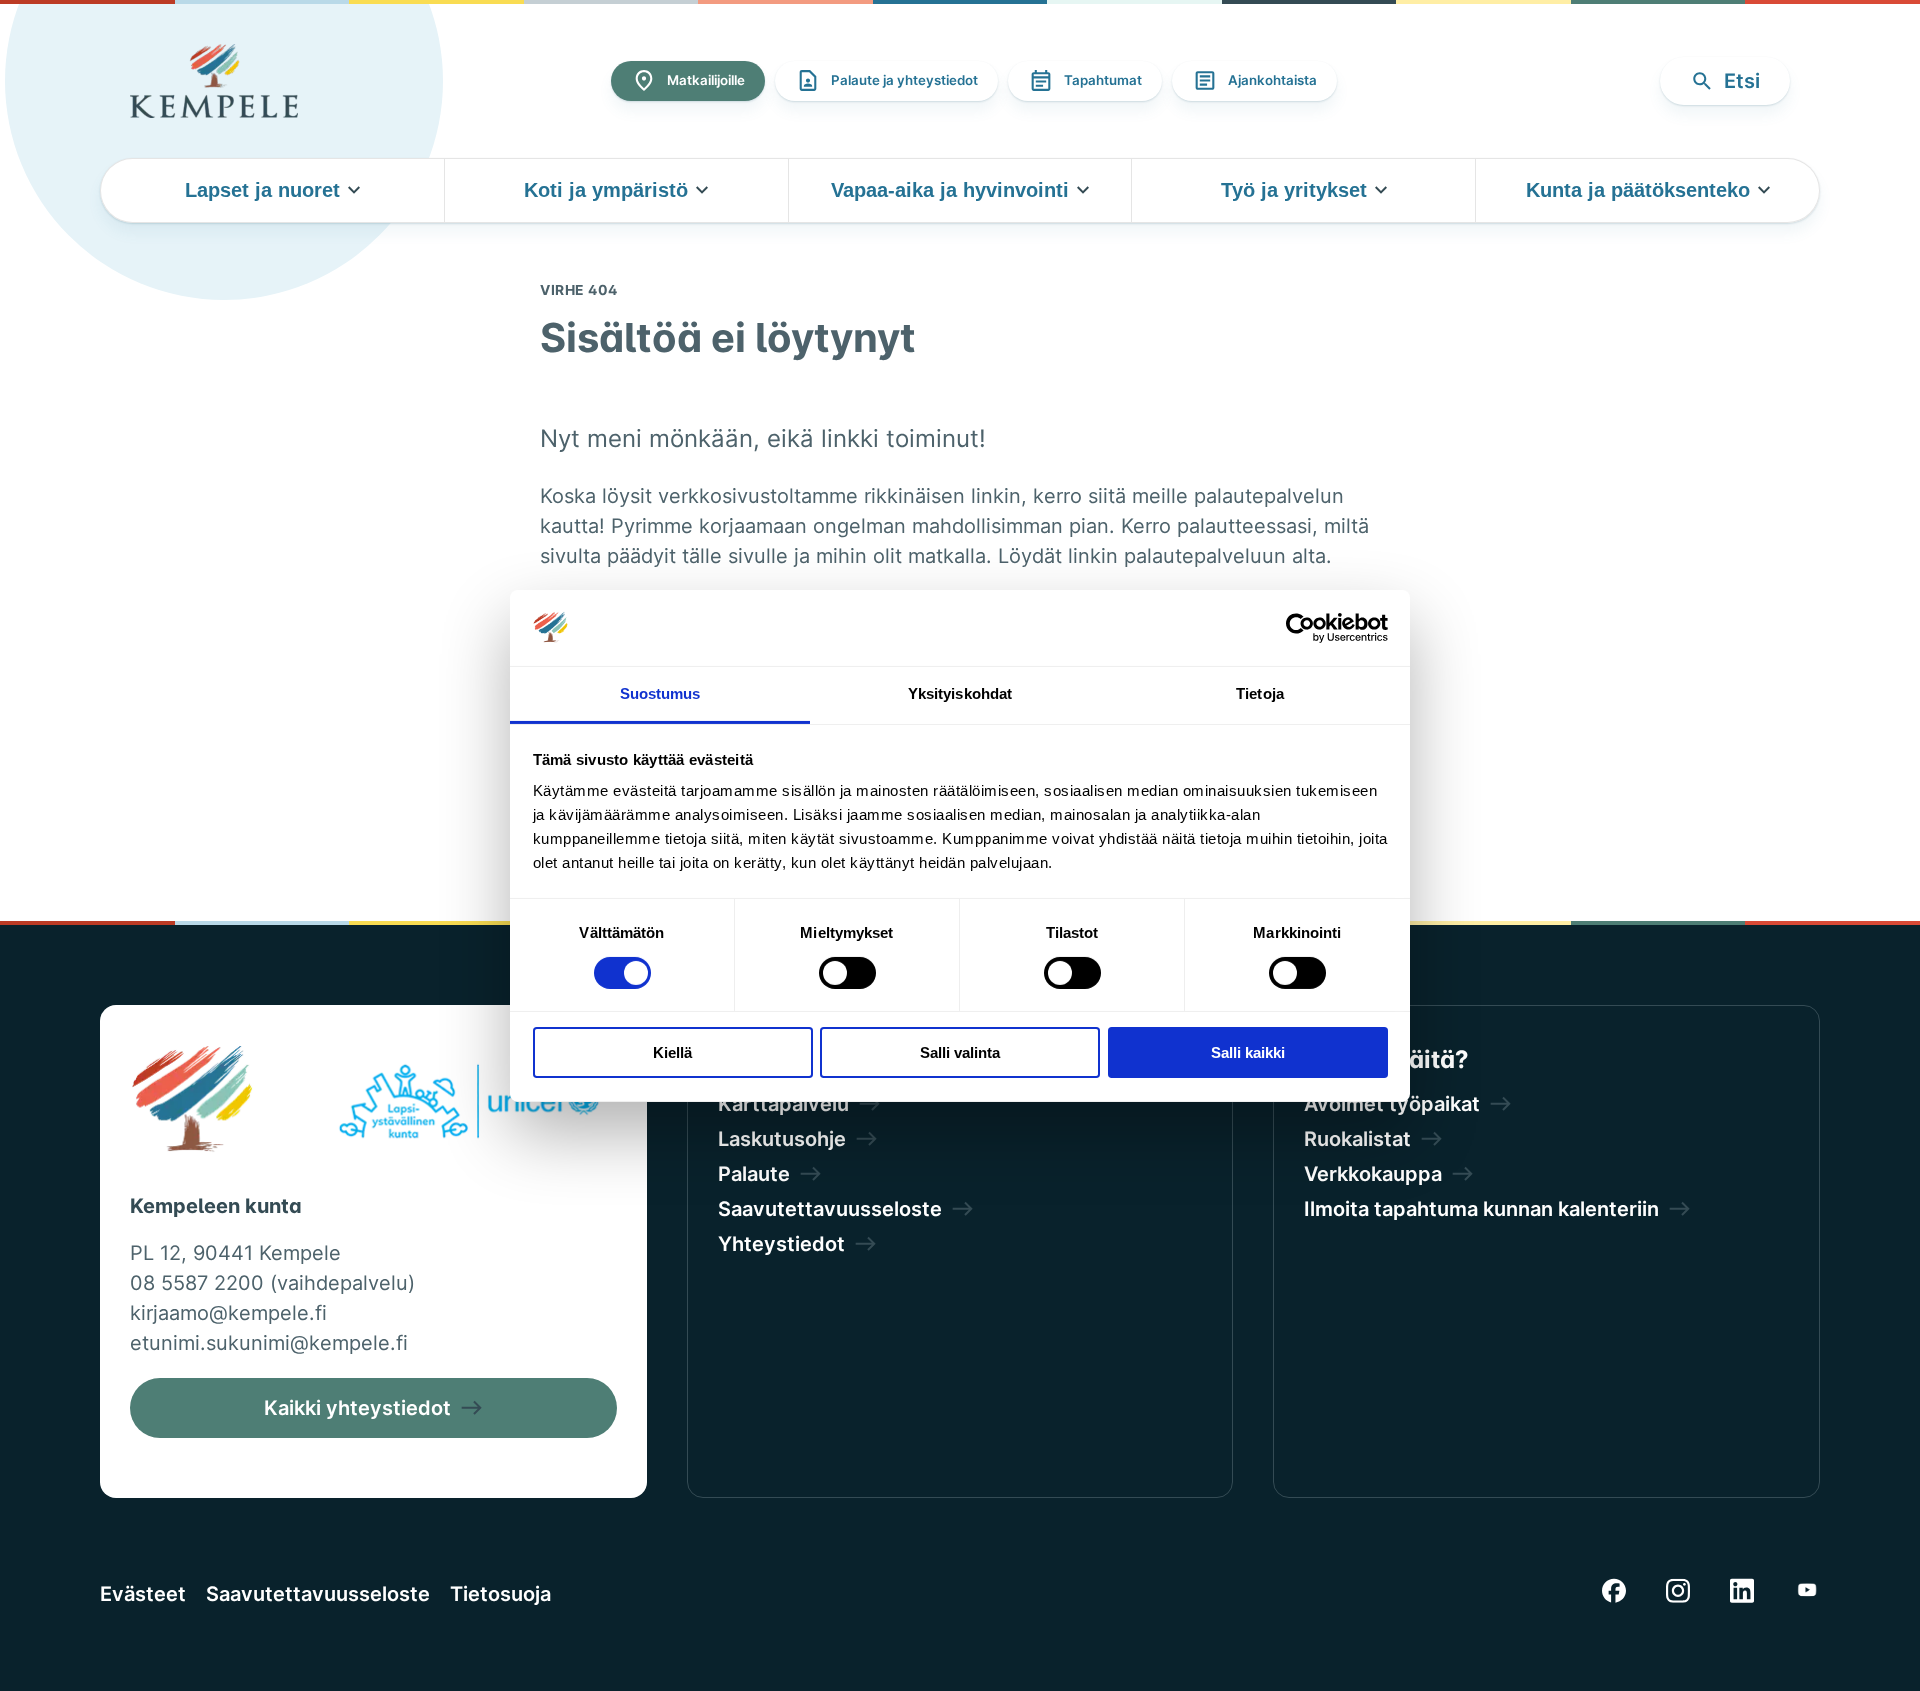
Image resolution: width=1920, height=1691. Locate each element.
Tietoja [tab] (1260, 693)
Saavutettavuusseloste (318, 1594)
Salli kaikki (1248, 1052)
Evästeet (143, 1594)
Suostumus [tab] (660, 693)
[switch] (847, 973)
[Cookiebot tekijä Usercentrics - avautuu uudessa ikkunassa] (1300, 628)
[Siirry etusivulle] (214, 81)
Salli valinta (960, 1052)
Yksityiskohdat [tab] (960, 693)
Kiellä (672, 1052)
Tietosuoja (500, 1594)
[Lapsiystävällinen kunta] (468, 1105)
